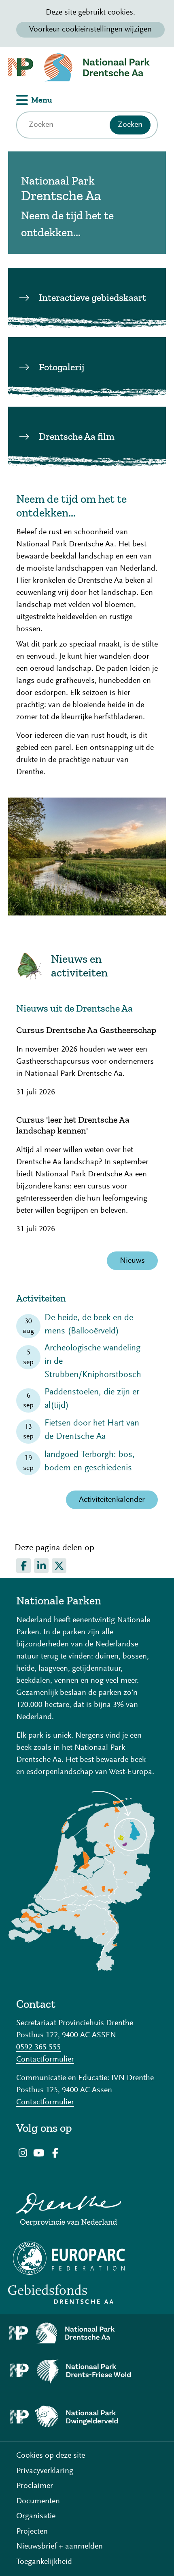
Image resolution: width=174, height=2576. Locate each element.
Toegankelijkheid (44, 2562)
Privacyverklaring (45, 2471)
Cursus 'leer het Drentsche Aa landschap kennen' (73, 1125)
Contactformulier (45, 2060)
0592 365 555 (38, 2047)
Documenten (38, 2501)
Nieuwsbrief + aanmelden (59, 2547)
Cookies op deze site (51, 2456)
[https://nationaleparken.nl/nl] (81, 1969)
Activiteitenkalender (112, 1500)
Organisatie (36, 2516)
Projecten (32, 2532)
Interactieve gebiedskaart (92, 297)
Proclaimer (35, 2486)
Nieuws (132, 1261)
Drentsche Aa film (77, 436)
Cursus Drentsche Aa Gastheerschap (86, 1030)
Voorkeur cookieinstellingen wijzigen (90, 29)
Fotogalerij (62, 367)
